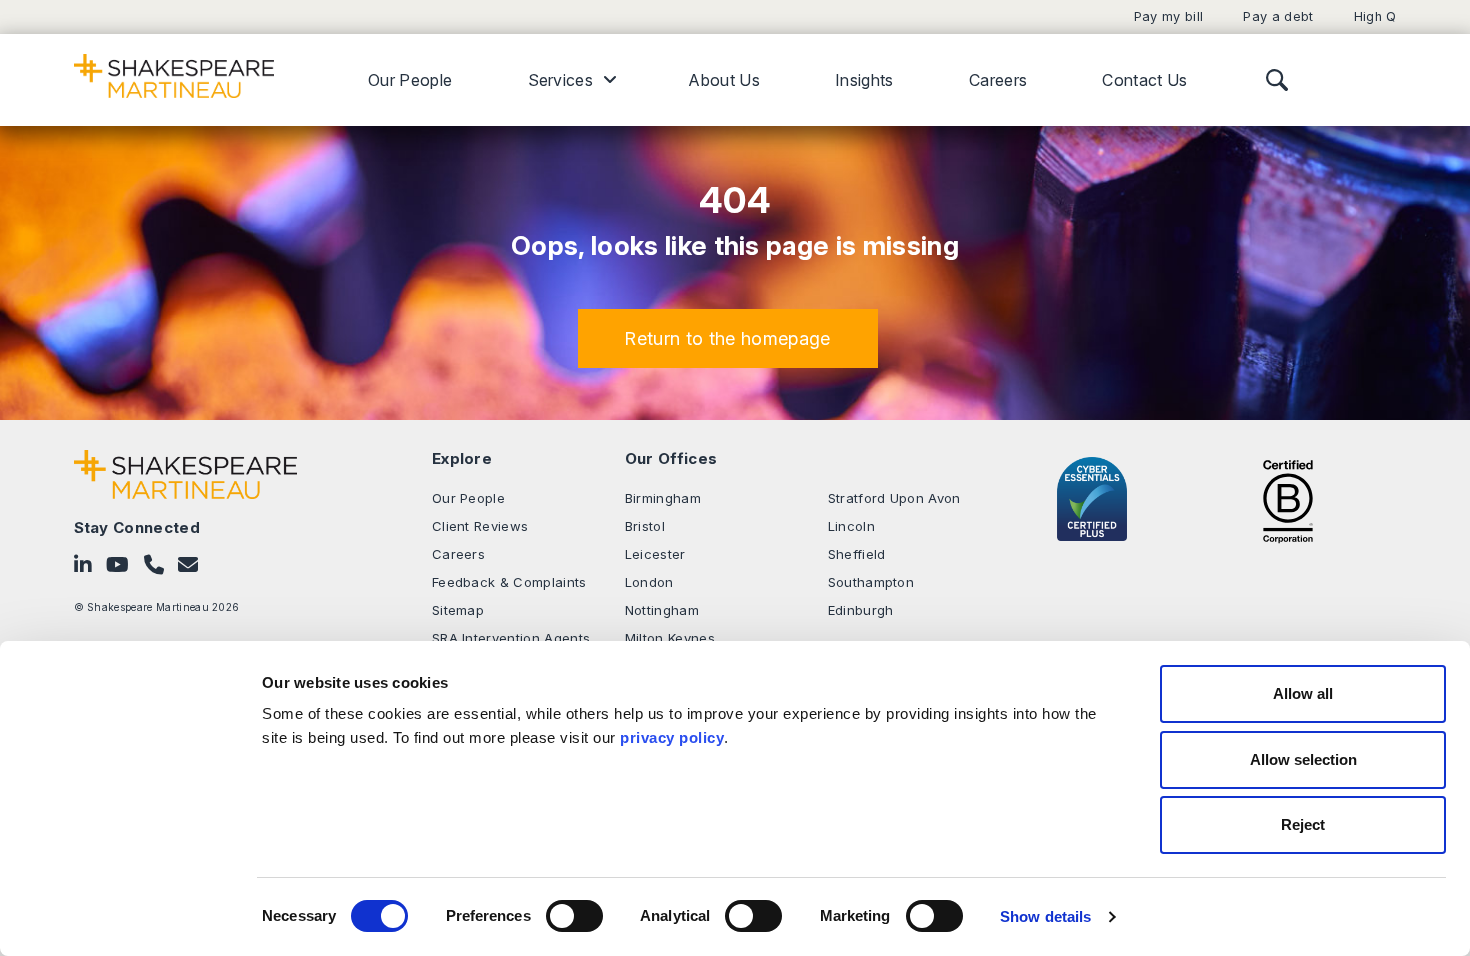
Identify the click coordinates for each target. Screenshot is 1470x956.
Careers (998, 80)
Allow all (1303, 693)
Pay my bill (1169, 16)
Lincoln (851, 526)
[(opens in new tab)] (1288, 499)
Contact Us (1144, 80)
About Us (724, 80)
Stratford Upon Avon (894, 498)
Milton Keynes (670, 638)
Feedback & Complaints (509, 582)
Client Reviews (480, 526)
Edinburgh (861, 610)
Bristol (645, 526)
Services (561, 80)
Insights (864, 80)
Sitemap (458, 610)
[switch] (574, 916)
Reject (1303, 824)
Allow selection (1303, 759)
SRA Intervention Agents (511, 638)
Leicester (655, 554)
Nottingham (662, 610)
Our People (410, 80)
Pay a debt (1278, 16)
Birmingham (663, 498)
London (649, 582)
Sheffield (857, 554)
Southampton (871, 582)
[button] (728, 338)
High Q (1375, 16)
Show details (1045, 916)
